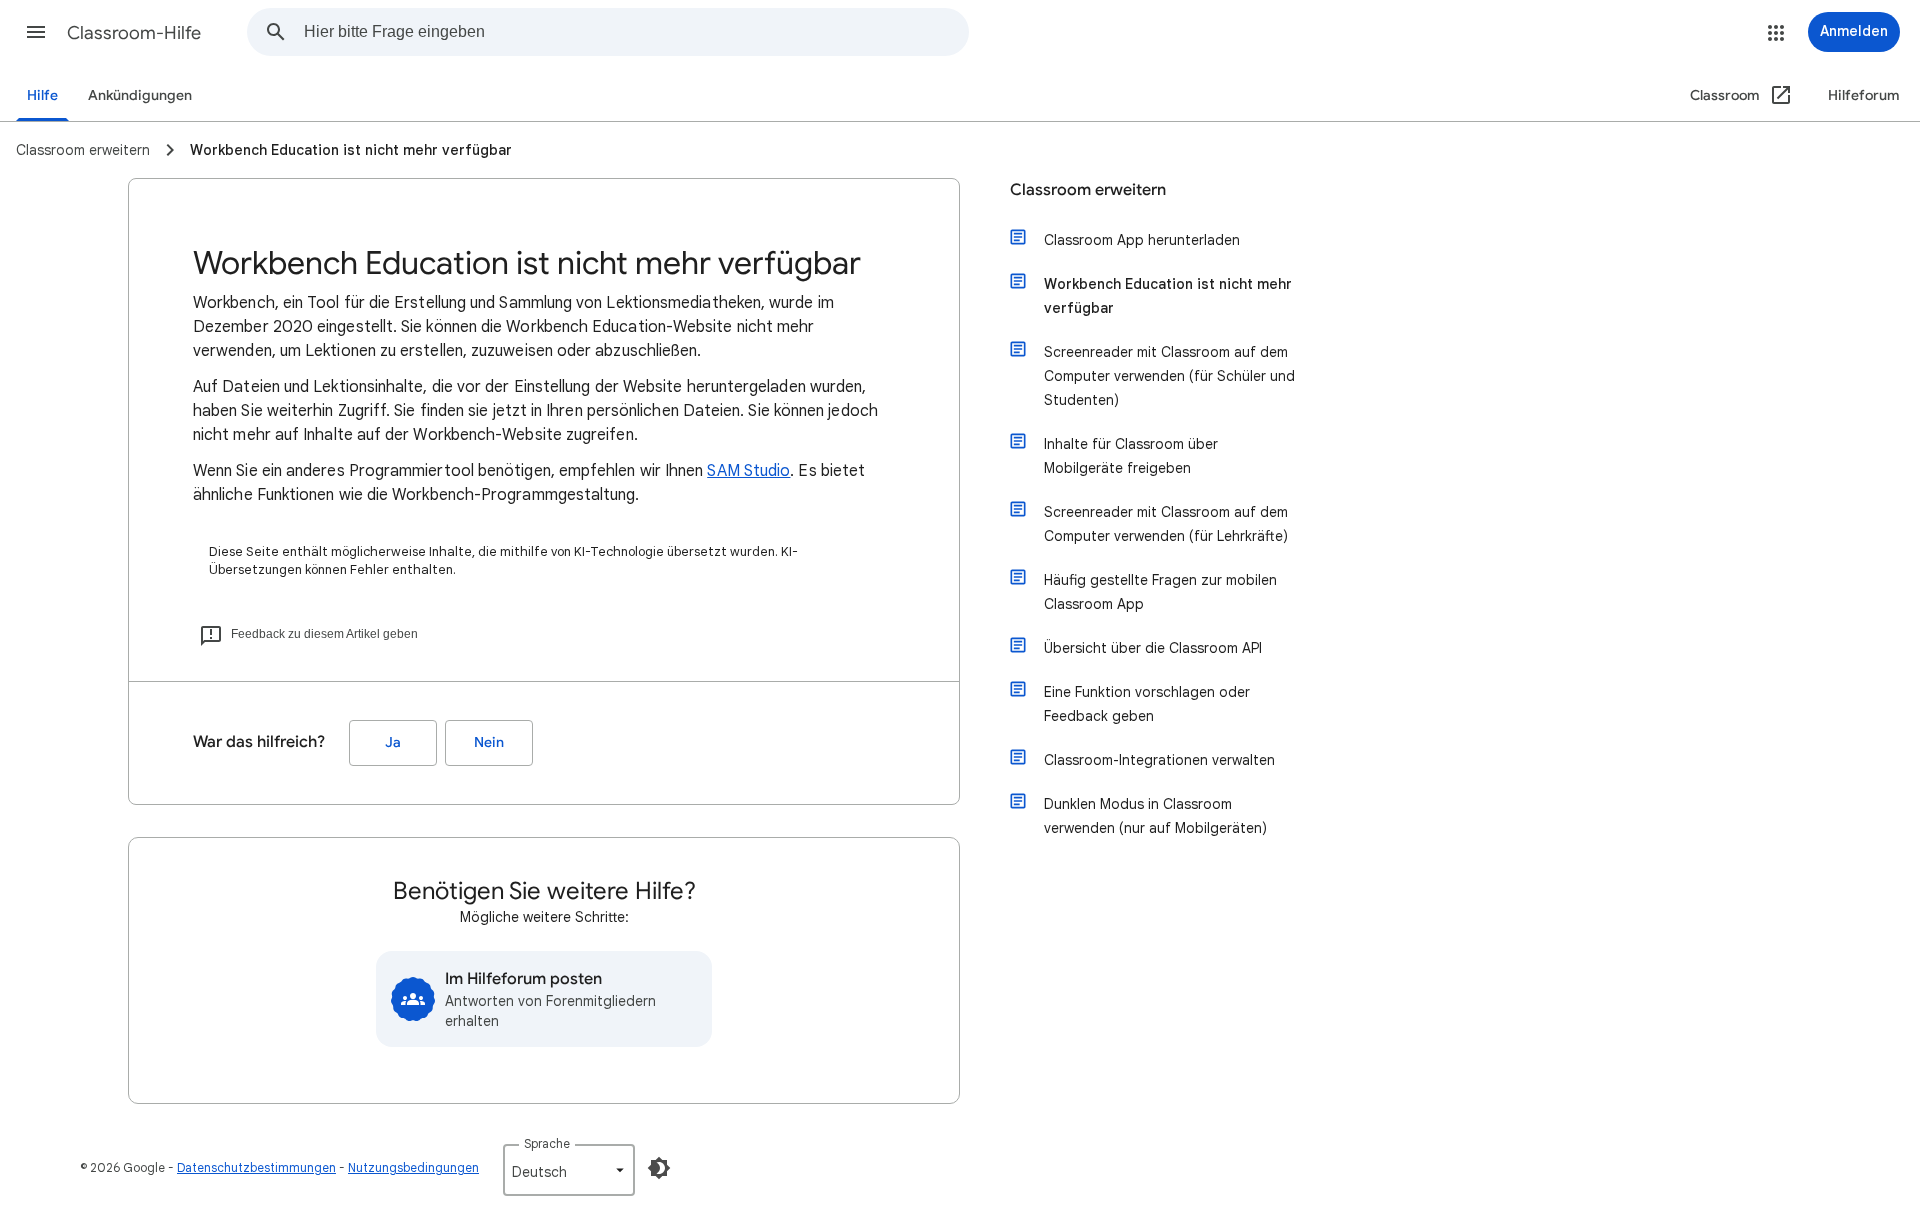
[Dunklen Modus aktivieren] (659, 1168)
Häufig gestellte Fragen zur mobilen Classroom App (1160, 592)
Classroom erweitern (1088, 190)
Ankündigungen (140, 95)
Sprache (547, 1143)
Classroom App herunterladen (1142, 240)
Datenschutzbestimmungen (256, 1167)
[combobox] (636, 32)
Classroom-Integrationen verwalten (1159, 760)
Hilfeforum (1864, 95)
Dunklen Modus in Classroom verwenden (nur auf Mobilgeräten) (1155, 816)
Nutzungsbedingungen (413, 1167)
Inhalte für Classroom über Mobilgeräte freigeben (1131, 456)
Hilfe (42, 95)
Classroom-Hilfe (134, 33)
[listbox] (569, 1170)
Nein (489, 742)
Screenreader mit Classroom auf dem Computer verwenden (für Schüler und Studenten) (1169, 376)
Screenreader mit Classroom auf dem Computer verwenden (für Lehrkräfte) (1166, 524)
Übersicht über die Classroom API (1153, 648)
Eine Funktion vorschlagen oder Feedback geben (1147, 704)
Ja (393, 742)
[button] (36, 32)
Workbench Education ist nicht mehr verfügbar (1168, 296)
